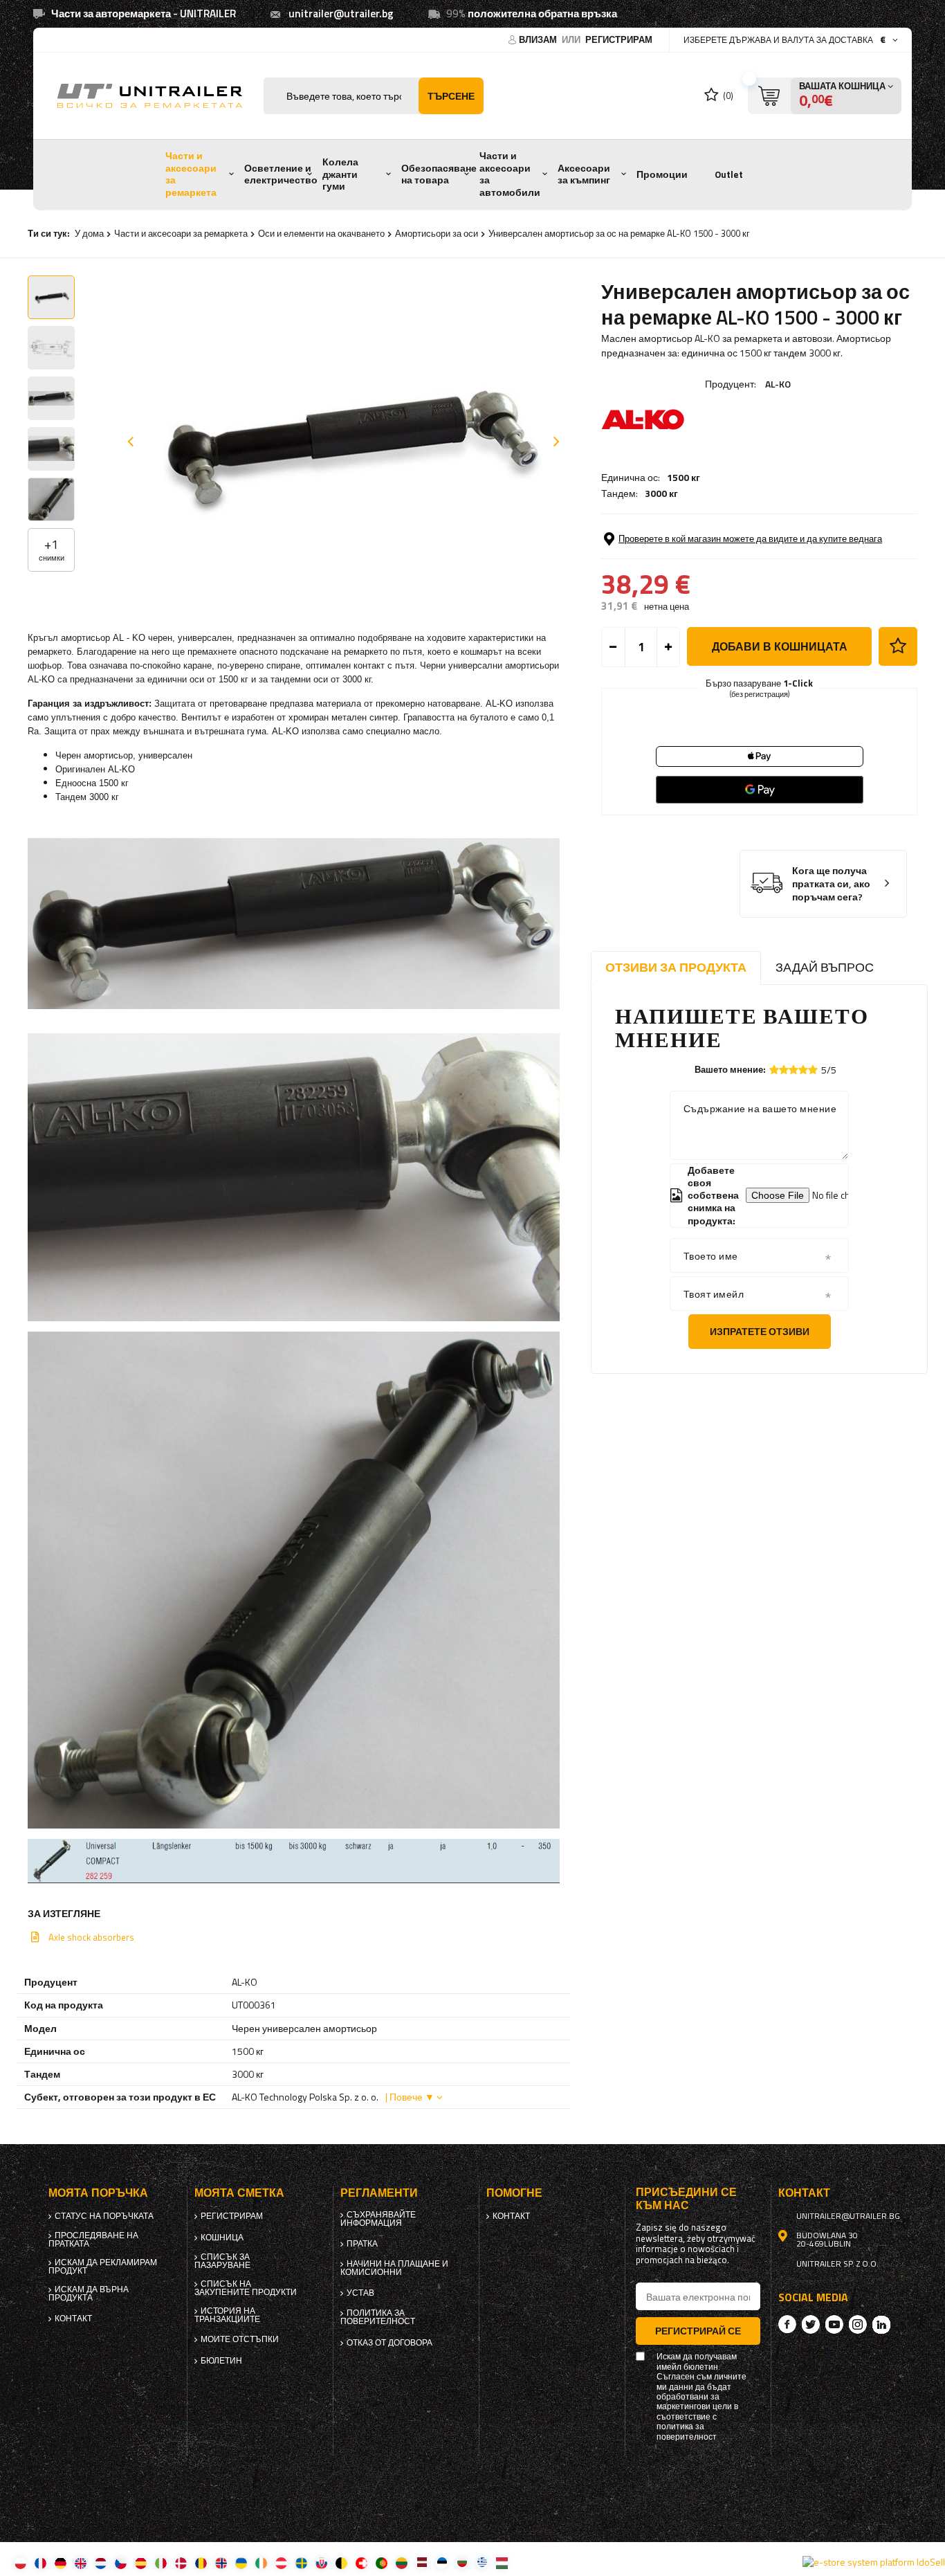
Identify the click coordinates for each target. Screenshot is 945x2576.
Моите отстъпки (240, 2339)
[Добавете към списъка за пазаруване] (898, 646)
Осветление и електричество (281, 174)
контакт (73, 2319)
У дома (89, 233)
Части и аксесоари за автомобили (510, 174)
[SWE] (301, 2563)
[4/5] (803, 1070)
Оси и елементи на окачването (321, 233)
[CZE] (121, 2563)
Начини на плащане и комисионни (394, 2268)
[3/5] (793, 1070)
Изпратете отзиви (760, 1331)
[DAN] (181, 2563)
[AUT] (281, 2563)
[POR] (382, 2563)
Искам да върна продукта (89, 2294)
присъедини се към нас (686, 2199)
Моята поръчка (98, 2193)
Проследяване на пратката (93, 2240)
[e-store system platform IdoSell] (874, 2562)
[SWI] (361, 2563)
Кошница (222, 2238)
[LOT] (422, 2563)
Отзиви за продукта (676, 967)
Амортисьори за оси (437, 233)
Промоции (662, 174)
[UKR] (241, 2563)
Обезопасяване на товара (439, 174)
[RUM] (201, 2563)
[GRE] (482, 2563)
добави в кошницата (780, 646)
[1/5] (774, 1070)
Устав (360, 2293)
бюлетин (221, 2361)
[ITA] (161, 2563)
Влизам (539, 39)
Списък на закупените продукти (246, 2288)
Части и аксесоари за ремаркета (191, 174)
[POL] (20, 2563)
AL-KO (778, 384)
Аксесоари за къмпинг (584, 174)
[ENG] (81, 2563)
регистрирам (619, 39)
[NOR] (221, 2563)
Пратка (362, 2244)
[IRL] (261, 2563)
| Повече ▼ (410, 2097)
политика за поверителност (378, 2317)
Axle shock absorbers (91, 1937)
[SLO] (321, 2563)
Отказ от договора (389, 2343)
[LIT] (402, 2563)
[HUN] (502, 2563)
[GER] (61, 2563)
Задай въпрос (825, 967)
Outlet (729, 174)
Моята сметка (239, 2193)
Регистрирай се (698, 2331)
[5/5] (813, 1070)
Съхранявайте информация (378, 2219)
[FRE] (40, 2563)
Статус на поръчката (104, 2216)
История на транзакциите (227, 2315)
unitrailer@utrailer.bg (341, 13)
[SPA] (141, 2563)
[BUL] (462, 2563)
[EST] (442, 2563)
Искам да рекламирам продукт (103, 2267)
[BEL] (341, 2563)
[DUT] (101, 2563)
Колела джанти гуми (340, 174)
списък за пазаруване (222, 2261)
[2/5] (784, 1070)
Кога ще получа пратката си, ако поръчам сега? (831, 884)
